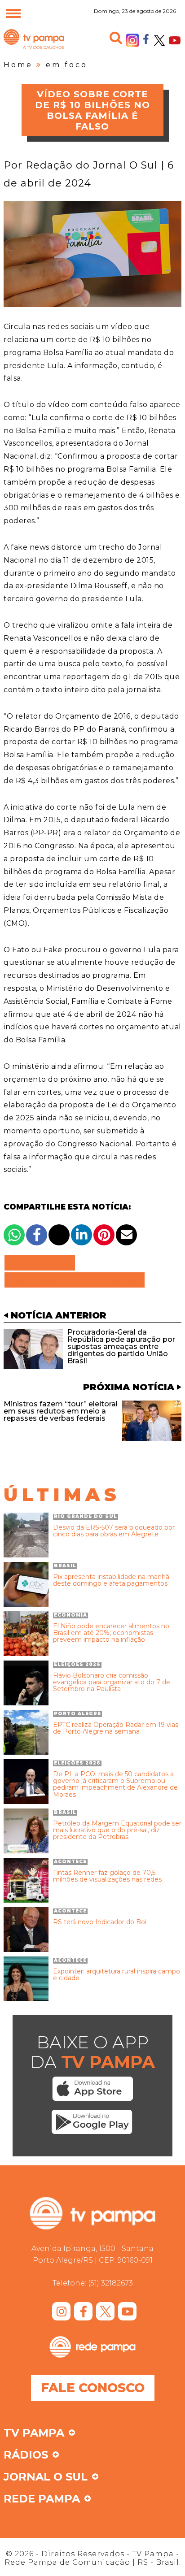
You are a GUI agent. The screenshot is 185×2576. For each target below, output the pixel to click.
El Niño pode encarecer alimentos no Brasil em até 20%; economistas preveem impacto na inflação (111, 1633)
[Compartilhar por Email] (126, 1235)
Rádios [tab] (26, 2455)
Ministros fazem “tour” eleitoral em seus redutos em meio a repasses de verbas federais (61, 1411)
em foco (67, 65)
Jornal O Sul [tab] (46, 2477)
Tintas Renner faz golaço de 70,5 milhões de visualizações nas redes (107, 1876)
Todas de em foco (75, 1280)
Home (18, 65)
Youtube (175, 40)
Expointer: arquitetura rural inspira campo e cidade (117, 1975)
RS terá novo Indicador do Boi (100, 1922)
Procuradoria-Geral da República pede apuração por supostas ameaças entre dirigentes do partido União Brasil (121, 1347)
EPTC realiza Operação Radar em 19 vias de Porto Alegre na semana (116, 1728)
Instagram (132, 40)
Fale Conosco (93, 2388)
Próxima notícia (129, 1387)
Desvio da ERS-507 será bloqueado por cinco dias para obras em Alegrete (114, 1531)
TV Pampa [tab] (34, 2433)
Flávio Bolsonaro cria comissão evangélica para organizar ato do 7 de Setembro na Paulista (112, 1683)
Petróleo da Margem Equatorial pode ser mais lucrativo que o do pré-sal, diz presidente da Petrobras (117, 1830)
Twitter (159, 40)
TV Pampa (34, 48)
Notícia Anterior (59, 1315)
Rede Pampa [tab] (42, 2499)
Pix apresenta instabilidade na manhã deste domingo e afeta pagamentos (111, 1581)
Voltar (42, 1263)
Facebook (146, 39)
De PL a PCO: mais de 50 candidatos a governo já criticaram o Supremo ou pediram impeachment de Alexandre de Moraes (115, 1785)
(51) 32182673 (110, 2283)
